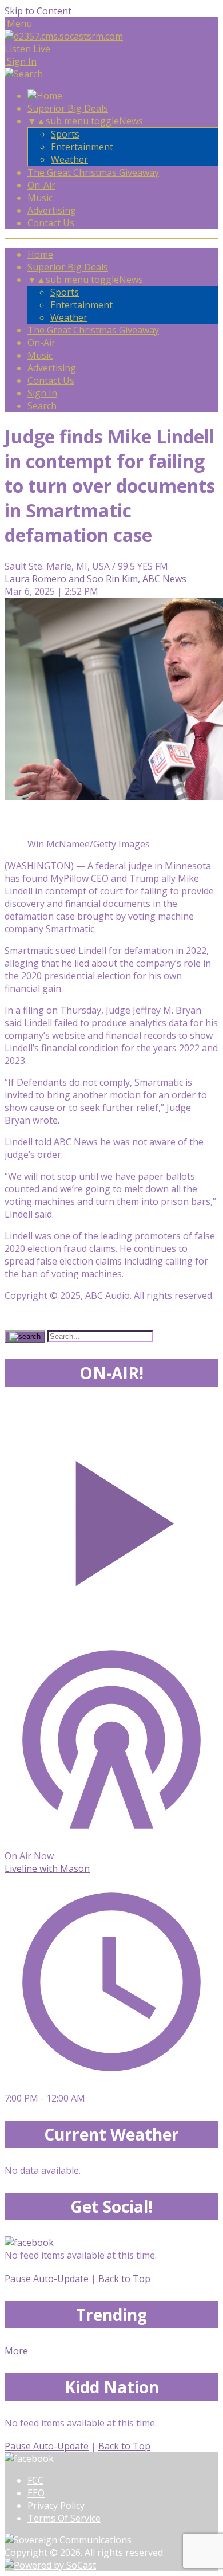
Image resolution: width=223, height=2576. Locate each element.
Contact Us (51, 223)
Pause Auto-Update (47, 2279)
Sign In (42, 393)
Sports (65, 134)
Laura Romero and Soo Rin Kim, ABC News (95, 579)
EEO (36, 2493)
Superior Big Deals (68, 108)
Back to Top (124, 2279)
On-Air (41, 185)
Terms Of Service (64, 2518)
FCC (35, 2480)
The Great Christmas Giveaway (93, 172)
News (131, 121)
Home (40, 254)
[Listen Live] (111, 1517)
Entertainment (82, 147)
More (16, 2351)
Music (40, 198)
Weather (69, 159)
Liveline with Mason (47, 1868)
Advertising (52, 210)
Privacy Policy (56, 2506)
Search (42, 406)
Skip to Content (38, 11)
